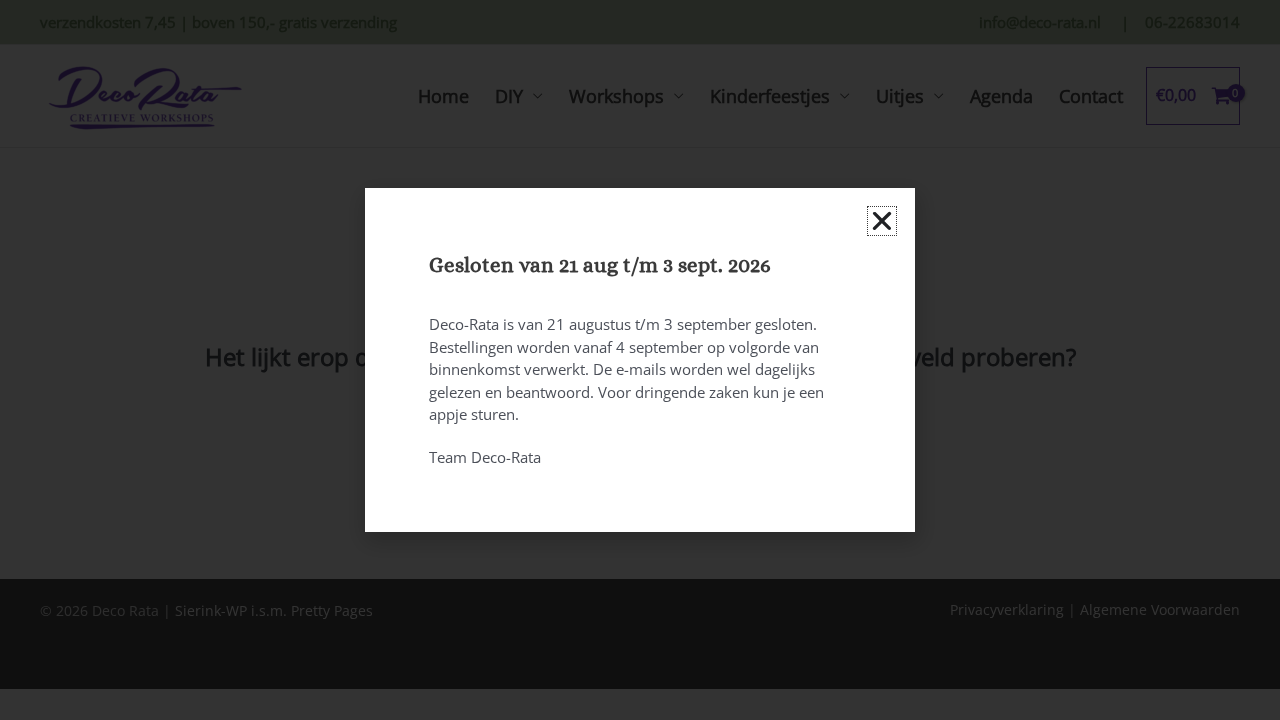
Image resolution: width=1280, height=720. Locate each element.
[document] (640, 360)
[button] (882, 221)
